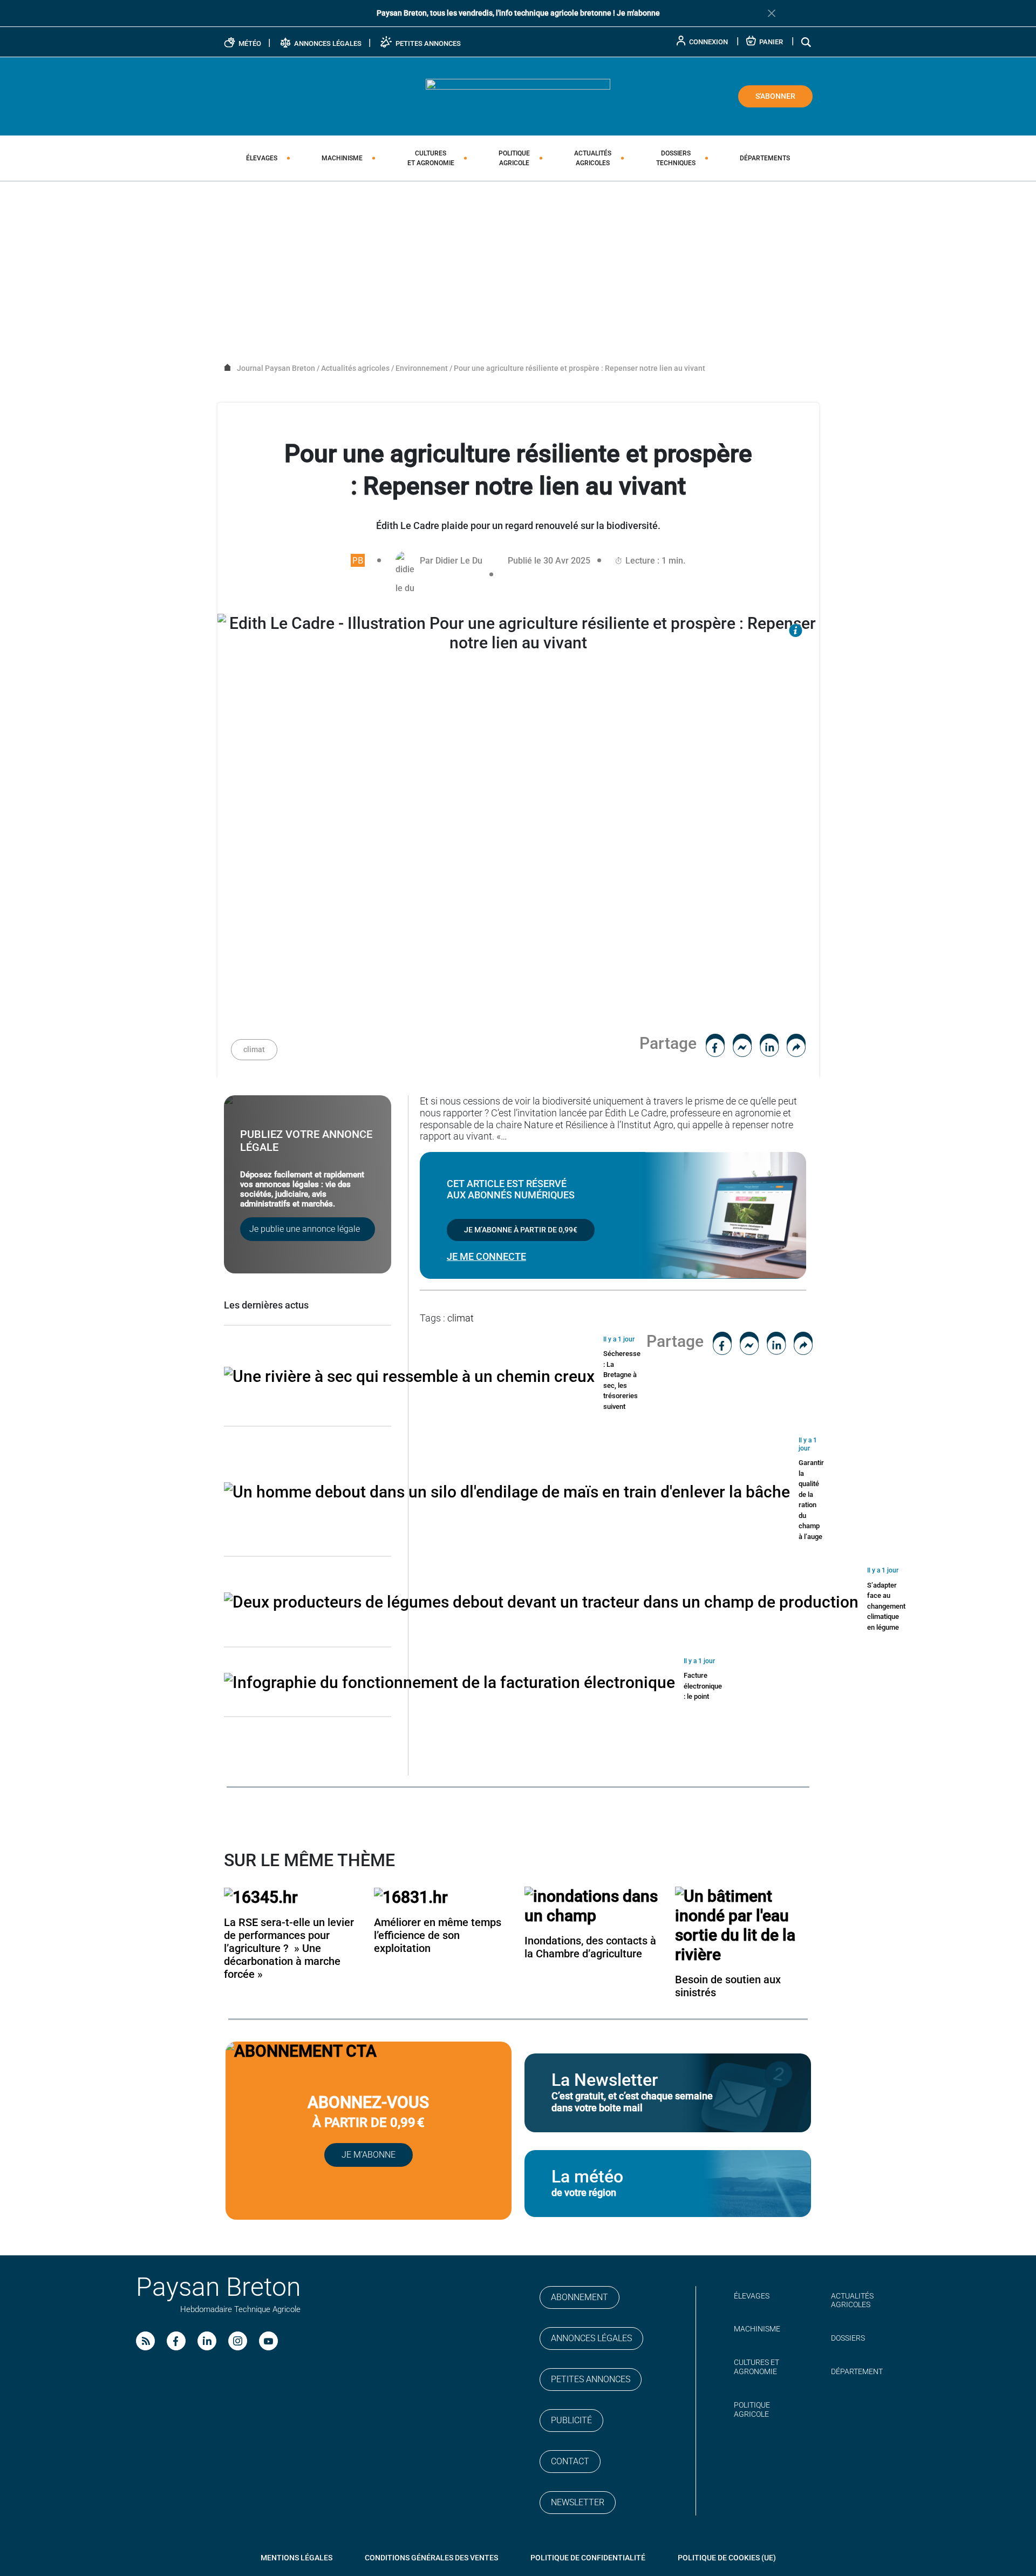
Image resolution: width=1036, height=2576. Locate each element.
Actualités (593, 158)
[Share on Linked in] (769, 1043)
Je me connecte (486, 1256)
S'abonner (775, 96)
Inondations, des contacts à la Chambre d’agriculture (590, 1947)
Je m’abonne (369, 2155)
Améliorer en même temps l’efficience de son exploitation (438, 1935)
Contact (570, 2461)
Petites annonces (591, 2379)
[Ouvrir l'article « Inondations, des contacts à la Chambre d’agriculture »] (593, 1905)
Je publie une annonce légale (305, 1229)
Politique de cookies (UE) (727, 2558)
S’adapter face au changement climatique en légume (886, 1606)
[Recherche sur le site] (807, 42)
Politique (514, 158)
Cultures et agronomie (756, 2367)
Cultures (431, 158)
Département (857, 2371)
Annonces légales (591, 2338)
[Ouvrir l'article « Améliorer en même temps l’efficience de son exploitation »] (411, 1896)
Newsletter (578, 2502)
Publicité (571, 2420)
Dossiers (676, 158)
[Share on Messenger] (742, 1043)
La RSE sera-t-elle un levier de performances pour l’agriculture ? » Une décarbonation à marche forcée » (289, 1948)
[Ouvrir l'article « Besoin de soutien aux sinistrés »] (744, 1924)
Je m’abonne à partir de (521, 1230)
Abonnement (580, 2297)
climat (254, 1049)
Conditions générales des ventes (431, 2558)
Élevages (262, 158)
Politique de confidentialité (588, 2558)
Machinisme (342, 158)
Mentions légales (297, 2558)
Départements (765, 158)
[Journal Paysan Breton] (518, 96)
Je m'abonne (638, 13)
